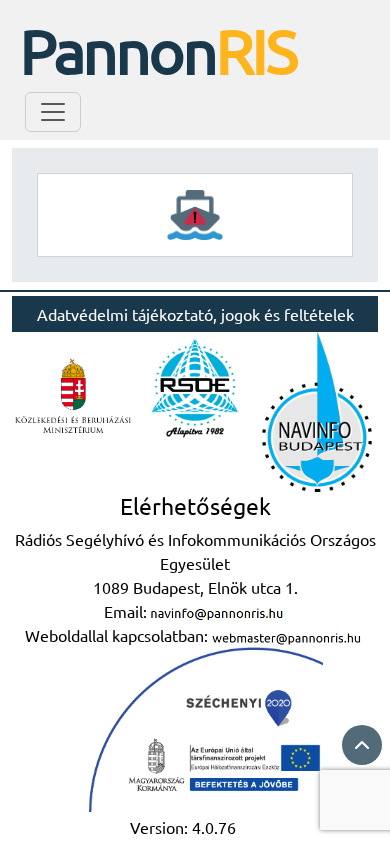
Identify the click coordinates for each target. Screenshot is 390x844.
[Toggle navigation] (53, 112)
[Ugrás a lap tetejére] (362, 745)
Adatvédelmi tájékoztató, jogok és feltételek (195, 314)
